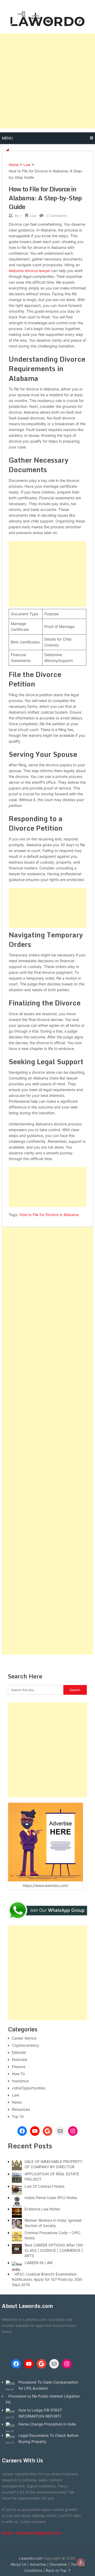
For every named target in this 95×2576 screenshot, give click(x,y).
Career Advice (24, 2038)
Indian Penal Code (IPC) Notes (51, 2198)
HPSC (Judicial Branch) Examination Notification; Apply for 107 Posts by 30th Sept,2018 (47, 2279)
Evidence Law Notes (42, 2209)
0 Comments (57, 216)
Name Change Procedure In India (47, 2424)
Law (27, 165)
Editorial (19, 2052)
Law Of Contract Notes (44, 2186)
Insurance (20, 2081)
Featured (20, 2059)
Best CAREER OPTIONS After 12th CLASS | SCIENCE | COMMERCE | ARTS (54, 2250)
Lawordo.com (31, 2558)
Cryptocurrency (25, 2045)
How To (18, 2074)
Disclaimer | (60, 2564)
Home (14, 165)
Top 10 (18, 2116)
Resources (21, 2109)
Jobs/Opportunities (28, 2088)
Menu (7, 138)
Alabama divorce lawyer (29, 271)
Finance (19, 2067)
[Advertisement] (47, 81)
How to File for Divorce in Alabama (49, 1215)
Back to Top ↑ (58, 2570)
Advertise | (39, 2564)
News (17, 2102)
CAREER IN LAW (39, 2263)
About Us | (20, 2564)
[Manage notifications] (81, 2562)
